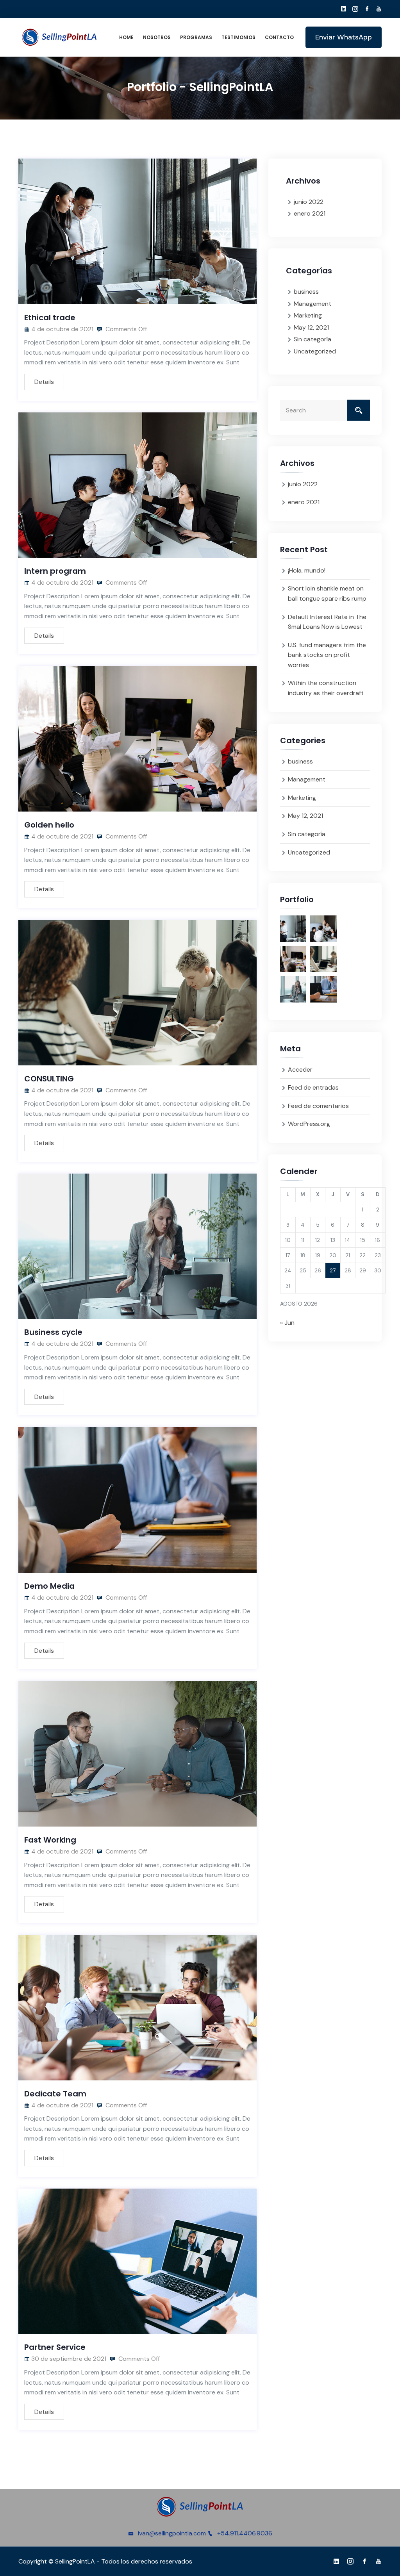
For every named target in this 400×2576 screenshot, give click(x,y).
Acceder (300, 1069)
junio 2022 (309, 202)
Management (312, 304)
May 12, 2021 (311, 327)
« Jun (287, 1323)
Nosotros (157, 37)
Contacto (279, 37)
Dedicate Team (55, 2094)
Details (44, 382)
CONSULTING (49, 1079)
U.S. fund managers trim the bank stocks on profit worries (327, 655)
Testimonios (238, 37)
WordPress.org (309, 1124)
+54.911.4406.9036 (245, 2533)
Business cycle (53, 1332)
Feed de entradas (313, 1087)
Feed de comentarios (318, 1106)
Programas (196, 37)
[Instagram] (355, 9)
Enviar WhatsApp (344, 37)
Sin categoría (312, 339)
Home (126, 37)
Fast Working (50, 1840)
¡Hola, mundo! (307, 570)
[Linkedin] (344, 9)
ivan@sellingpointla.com (172, 2533)
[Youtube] (379, 9)
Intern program (55, 571)
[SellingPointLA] (59, 37)
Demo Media (49, 1586)
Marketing (308, 315)
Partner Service (55, 2347)
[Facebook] (367, 9)
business (306, 292)
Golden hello (49, 825)
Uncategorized (315, 351)
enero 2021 (310, 213)
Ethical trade (50, 318)
